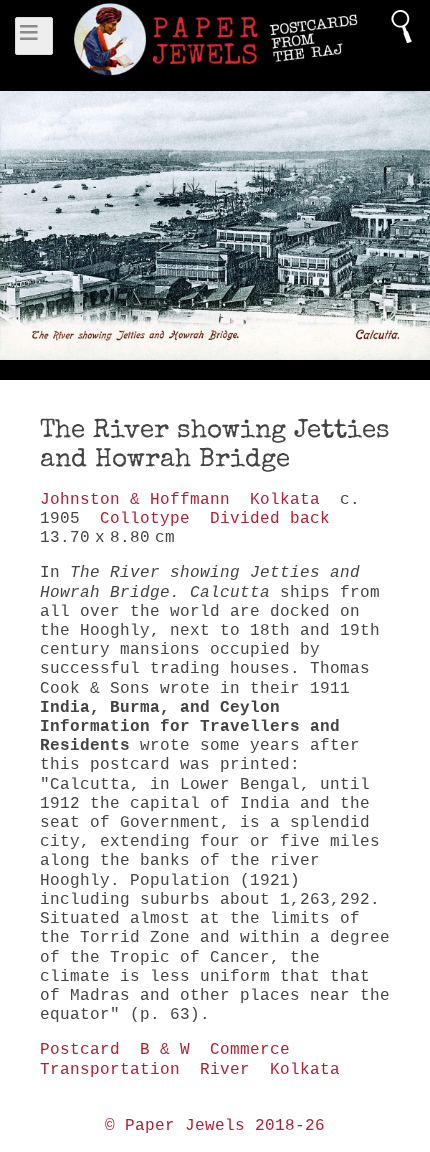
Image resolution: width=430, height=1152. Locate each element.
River (225, 1070)
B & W (165, 1050)
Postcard (80, 1050)
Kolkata (285, 500)
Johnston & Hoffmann (135, 500)
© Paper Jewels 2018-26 (215, 1126)
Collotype (145, 519)
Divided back (270, 519)
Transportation (110, 1070)
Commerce (250, 1050)
